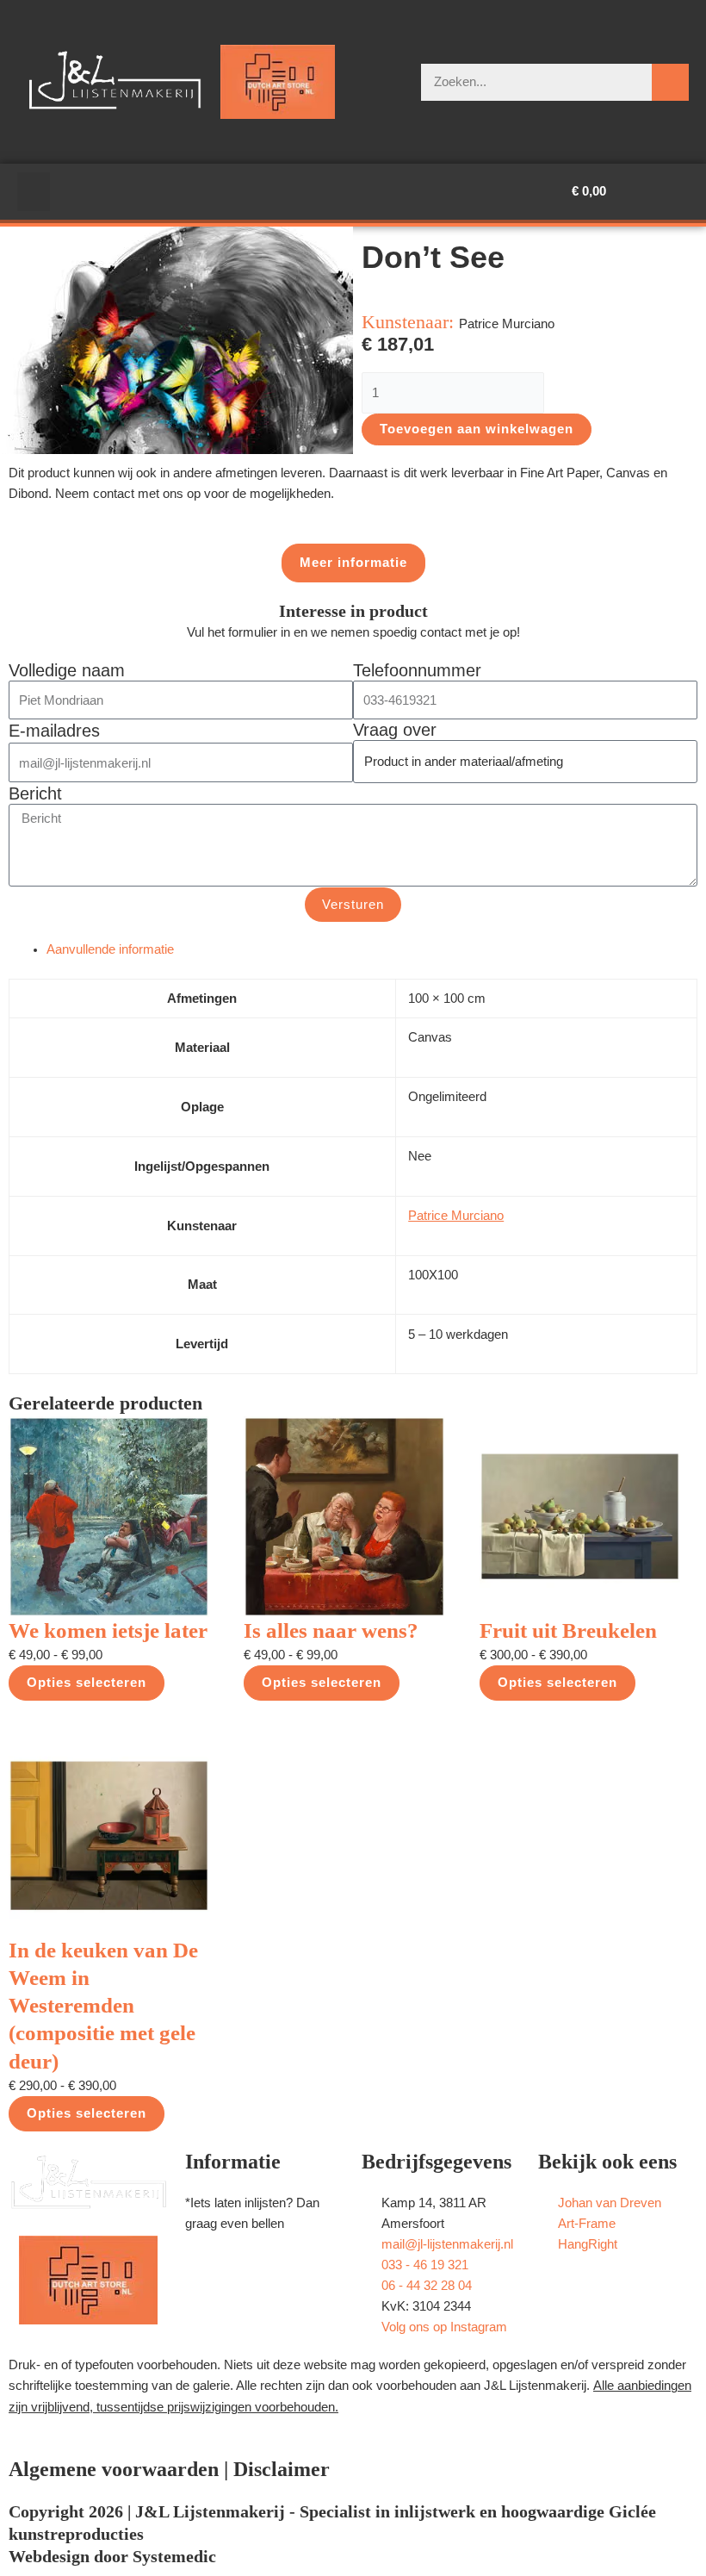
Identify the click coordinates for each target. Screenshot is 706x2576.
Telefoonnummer (417, 670)
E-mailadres (54, 731)
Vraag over (395, 730)
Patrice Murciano (456, 1216)
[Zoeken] (670, 82)
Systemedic (174, 2556)
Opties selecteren (87, 1683)
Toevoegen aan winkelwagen (477, 429)
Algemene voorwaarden (114, 2469)
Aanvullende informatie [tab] (110, 949)
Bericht (35, 793)
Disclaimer (282, 2469)
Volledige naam (67, 670)
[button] (34, 192)
